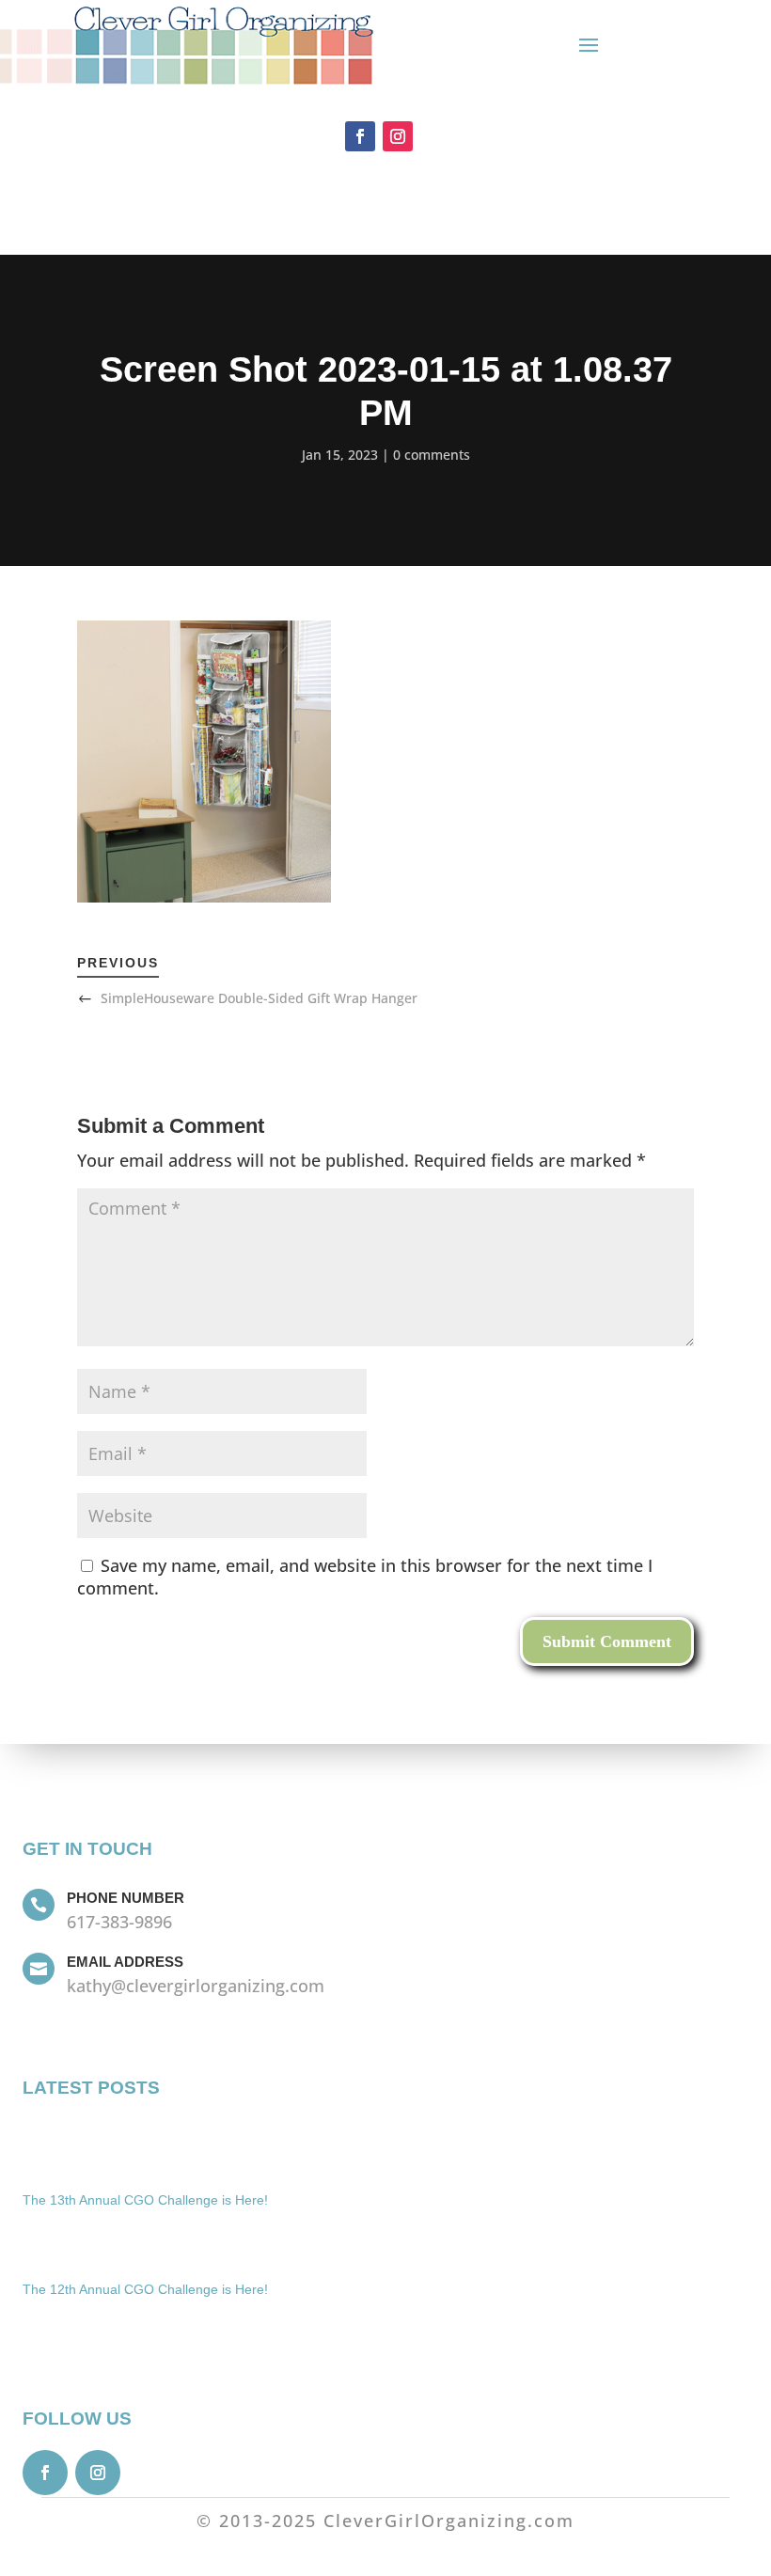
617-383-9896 (119, 1922)
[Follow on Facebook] (360, 136)
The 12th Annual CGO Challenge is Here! (145, 2289)
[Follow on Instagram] (398, 136)
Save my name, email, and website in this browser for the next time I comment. (365, 1577)
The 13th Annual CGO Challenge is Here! (145, 2200)
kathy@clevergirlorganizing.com (196, 1986)
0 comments (432, 455)
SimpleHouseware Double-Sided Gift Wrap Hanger (259, 998)
